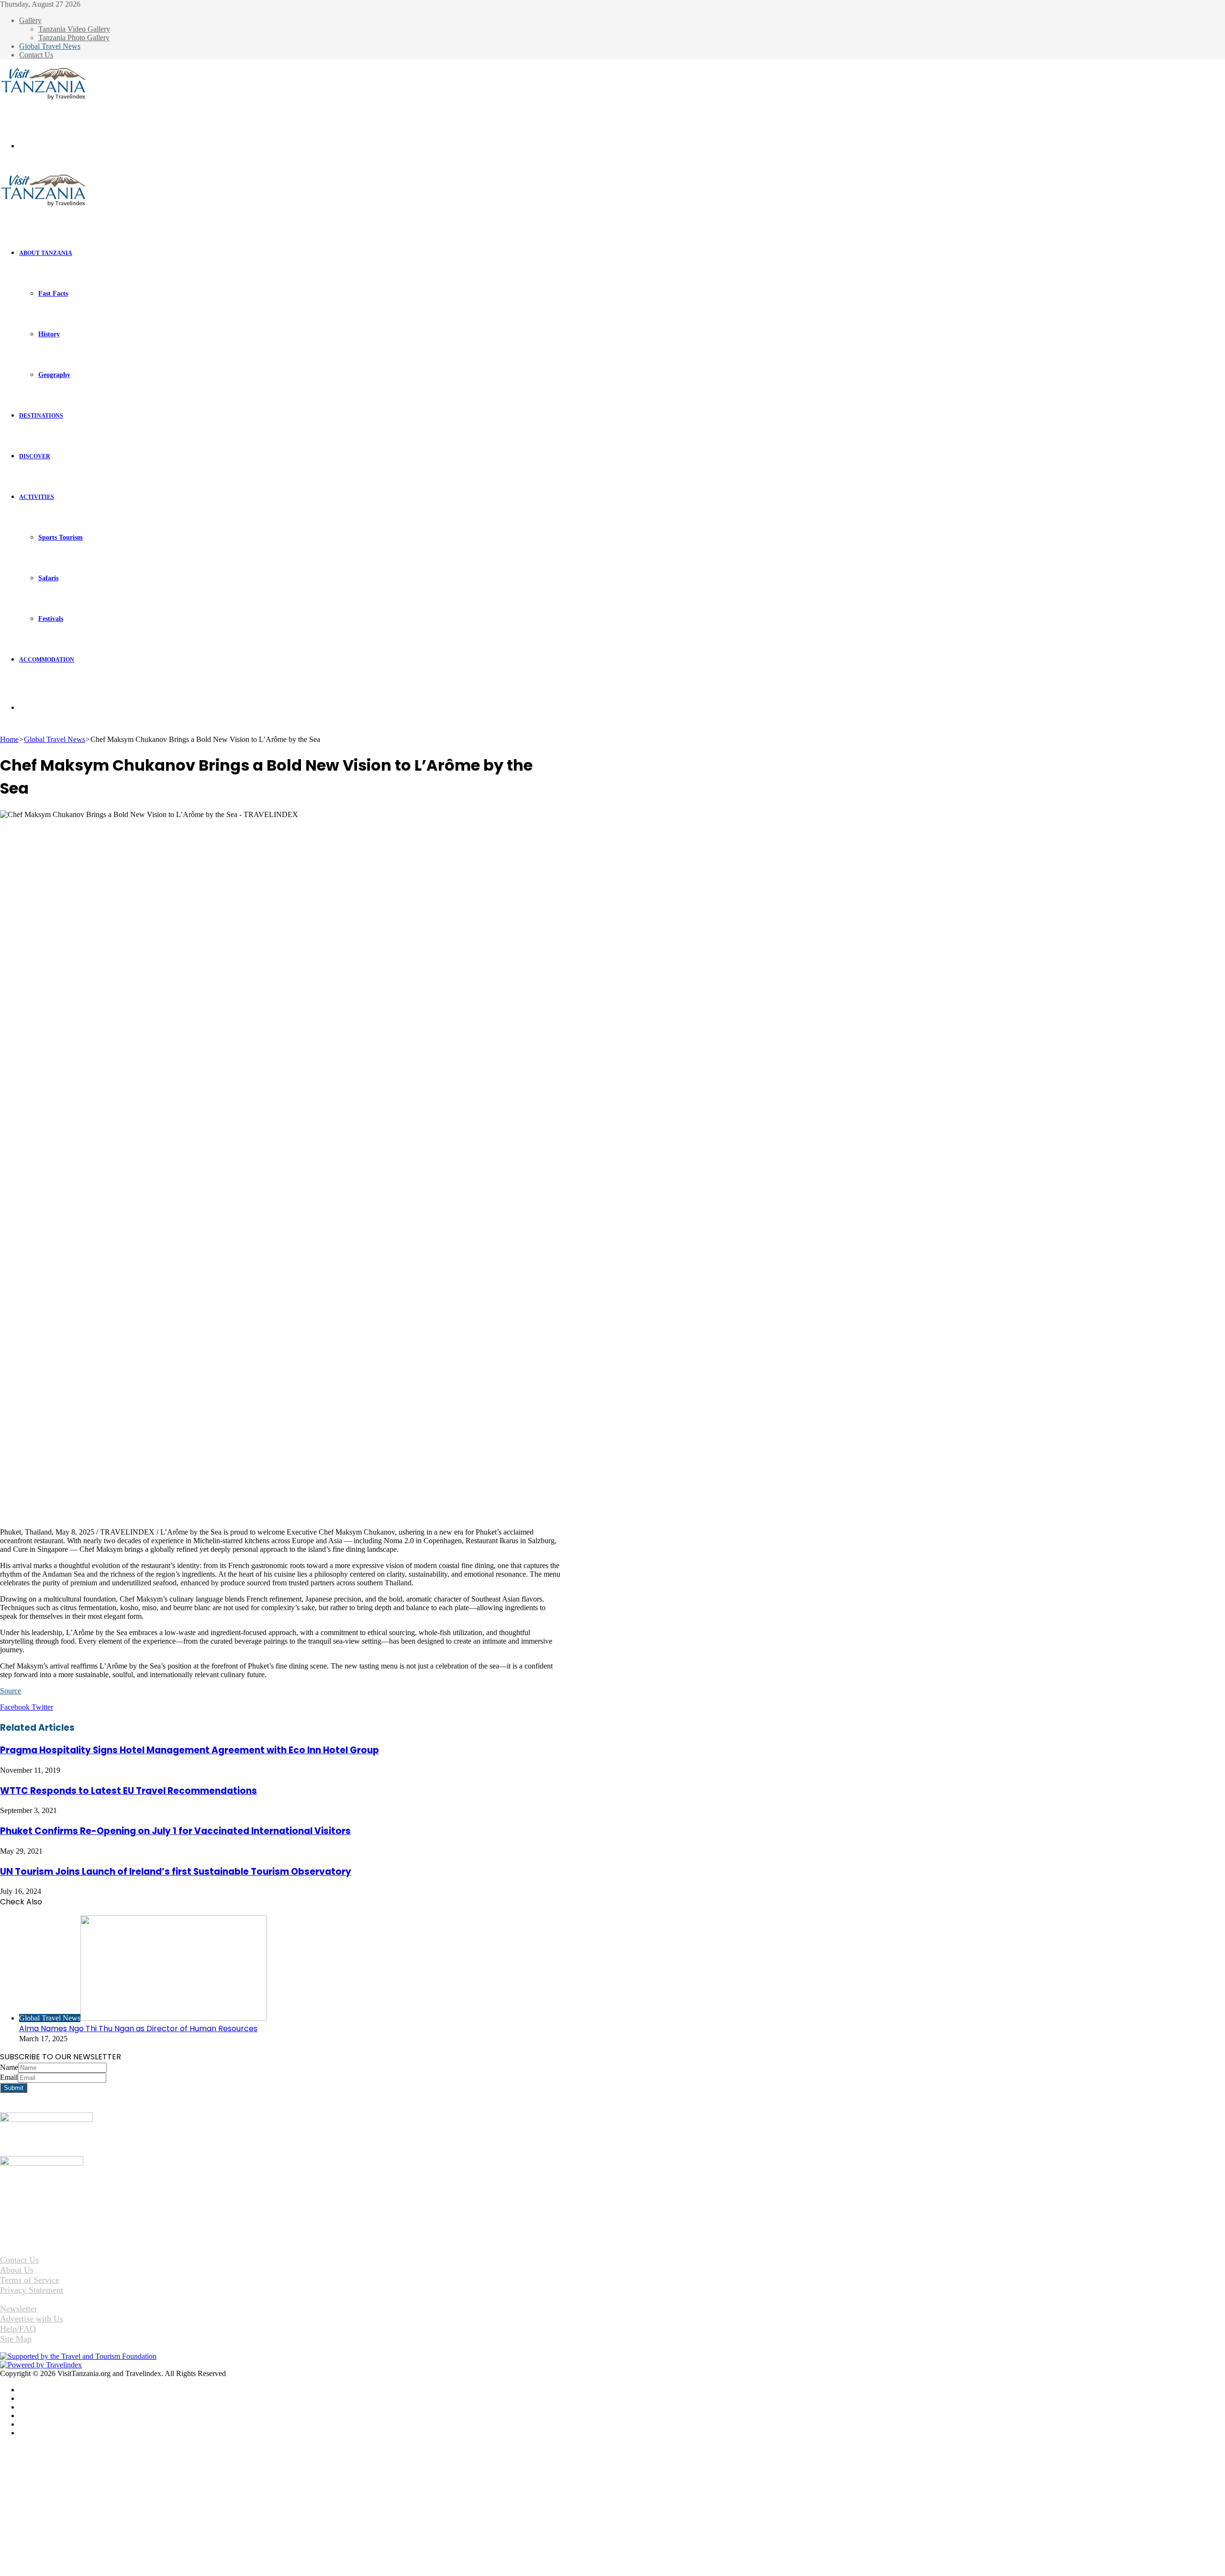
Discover (35, 456)
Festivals (51, 619)
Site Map (16, 2339)
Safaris (48, 578)
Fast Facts (53, 293)
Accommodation (47, 660)
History (49, 334)
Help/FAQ (18, 2329)
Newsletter (19, 2309)
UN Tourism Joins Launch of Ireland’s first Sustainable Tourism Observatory (176, 1872)
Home (9, 739)
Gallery (30, 20)
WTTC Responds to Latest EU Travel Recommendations (128, 1791)
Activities (37, 497)
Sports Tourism (61, 537)
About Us (17, 2270)
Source (11, 1691)
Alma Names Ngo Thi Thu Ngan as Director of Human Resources (138, 2029)
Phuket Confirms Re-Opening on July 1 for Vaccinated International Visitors (175, 1831)
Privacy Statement (32, 2290)
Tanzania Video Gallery (74, 29)
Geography (54, 375)
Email (9, 2077)
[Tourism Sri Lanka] (43, 98)
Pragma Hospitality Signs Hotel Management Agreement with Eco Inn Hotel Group (189, 1750)
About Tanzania (46, 253)
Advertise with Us (32, 2319)
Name (9, 2067)
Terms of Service (30, 2280)
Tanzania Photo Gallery (74, 38)
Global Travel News (50, 46)
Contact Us (36, 55)
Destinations (41, 416)
